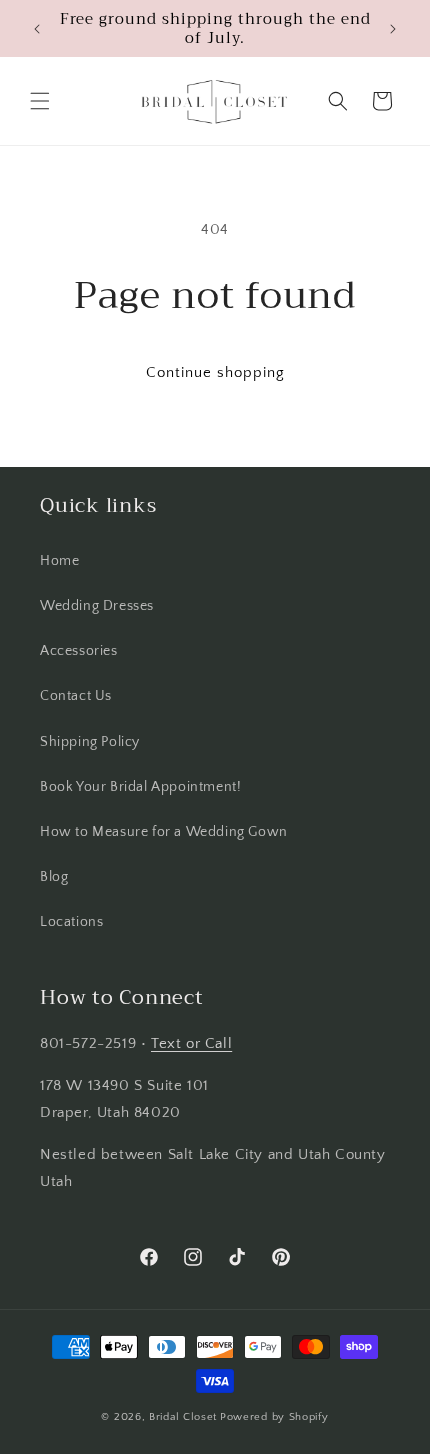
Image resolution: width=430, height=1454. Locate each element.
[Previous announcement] (37, 29)
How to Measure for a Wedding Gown (164, 832)
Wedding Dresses (97, 606)
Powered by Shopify (274, 1417)
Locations (71, 922)
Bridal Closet (183, 1417)
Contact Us (76, 696)
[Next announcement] (393, 29)
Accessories (79, 651)
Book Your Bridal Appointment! (140, 787)
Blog (54, 877)
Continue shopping (215, 372)
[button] (40, 101)
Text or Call (191, 1043)
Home (59, 561)
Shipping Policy (90, 742)
